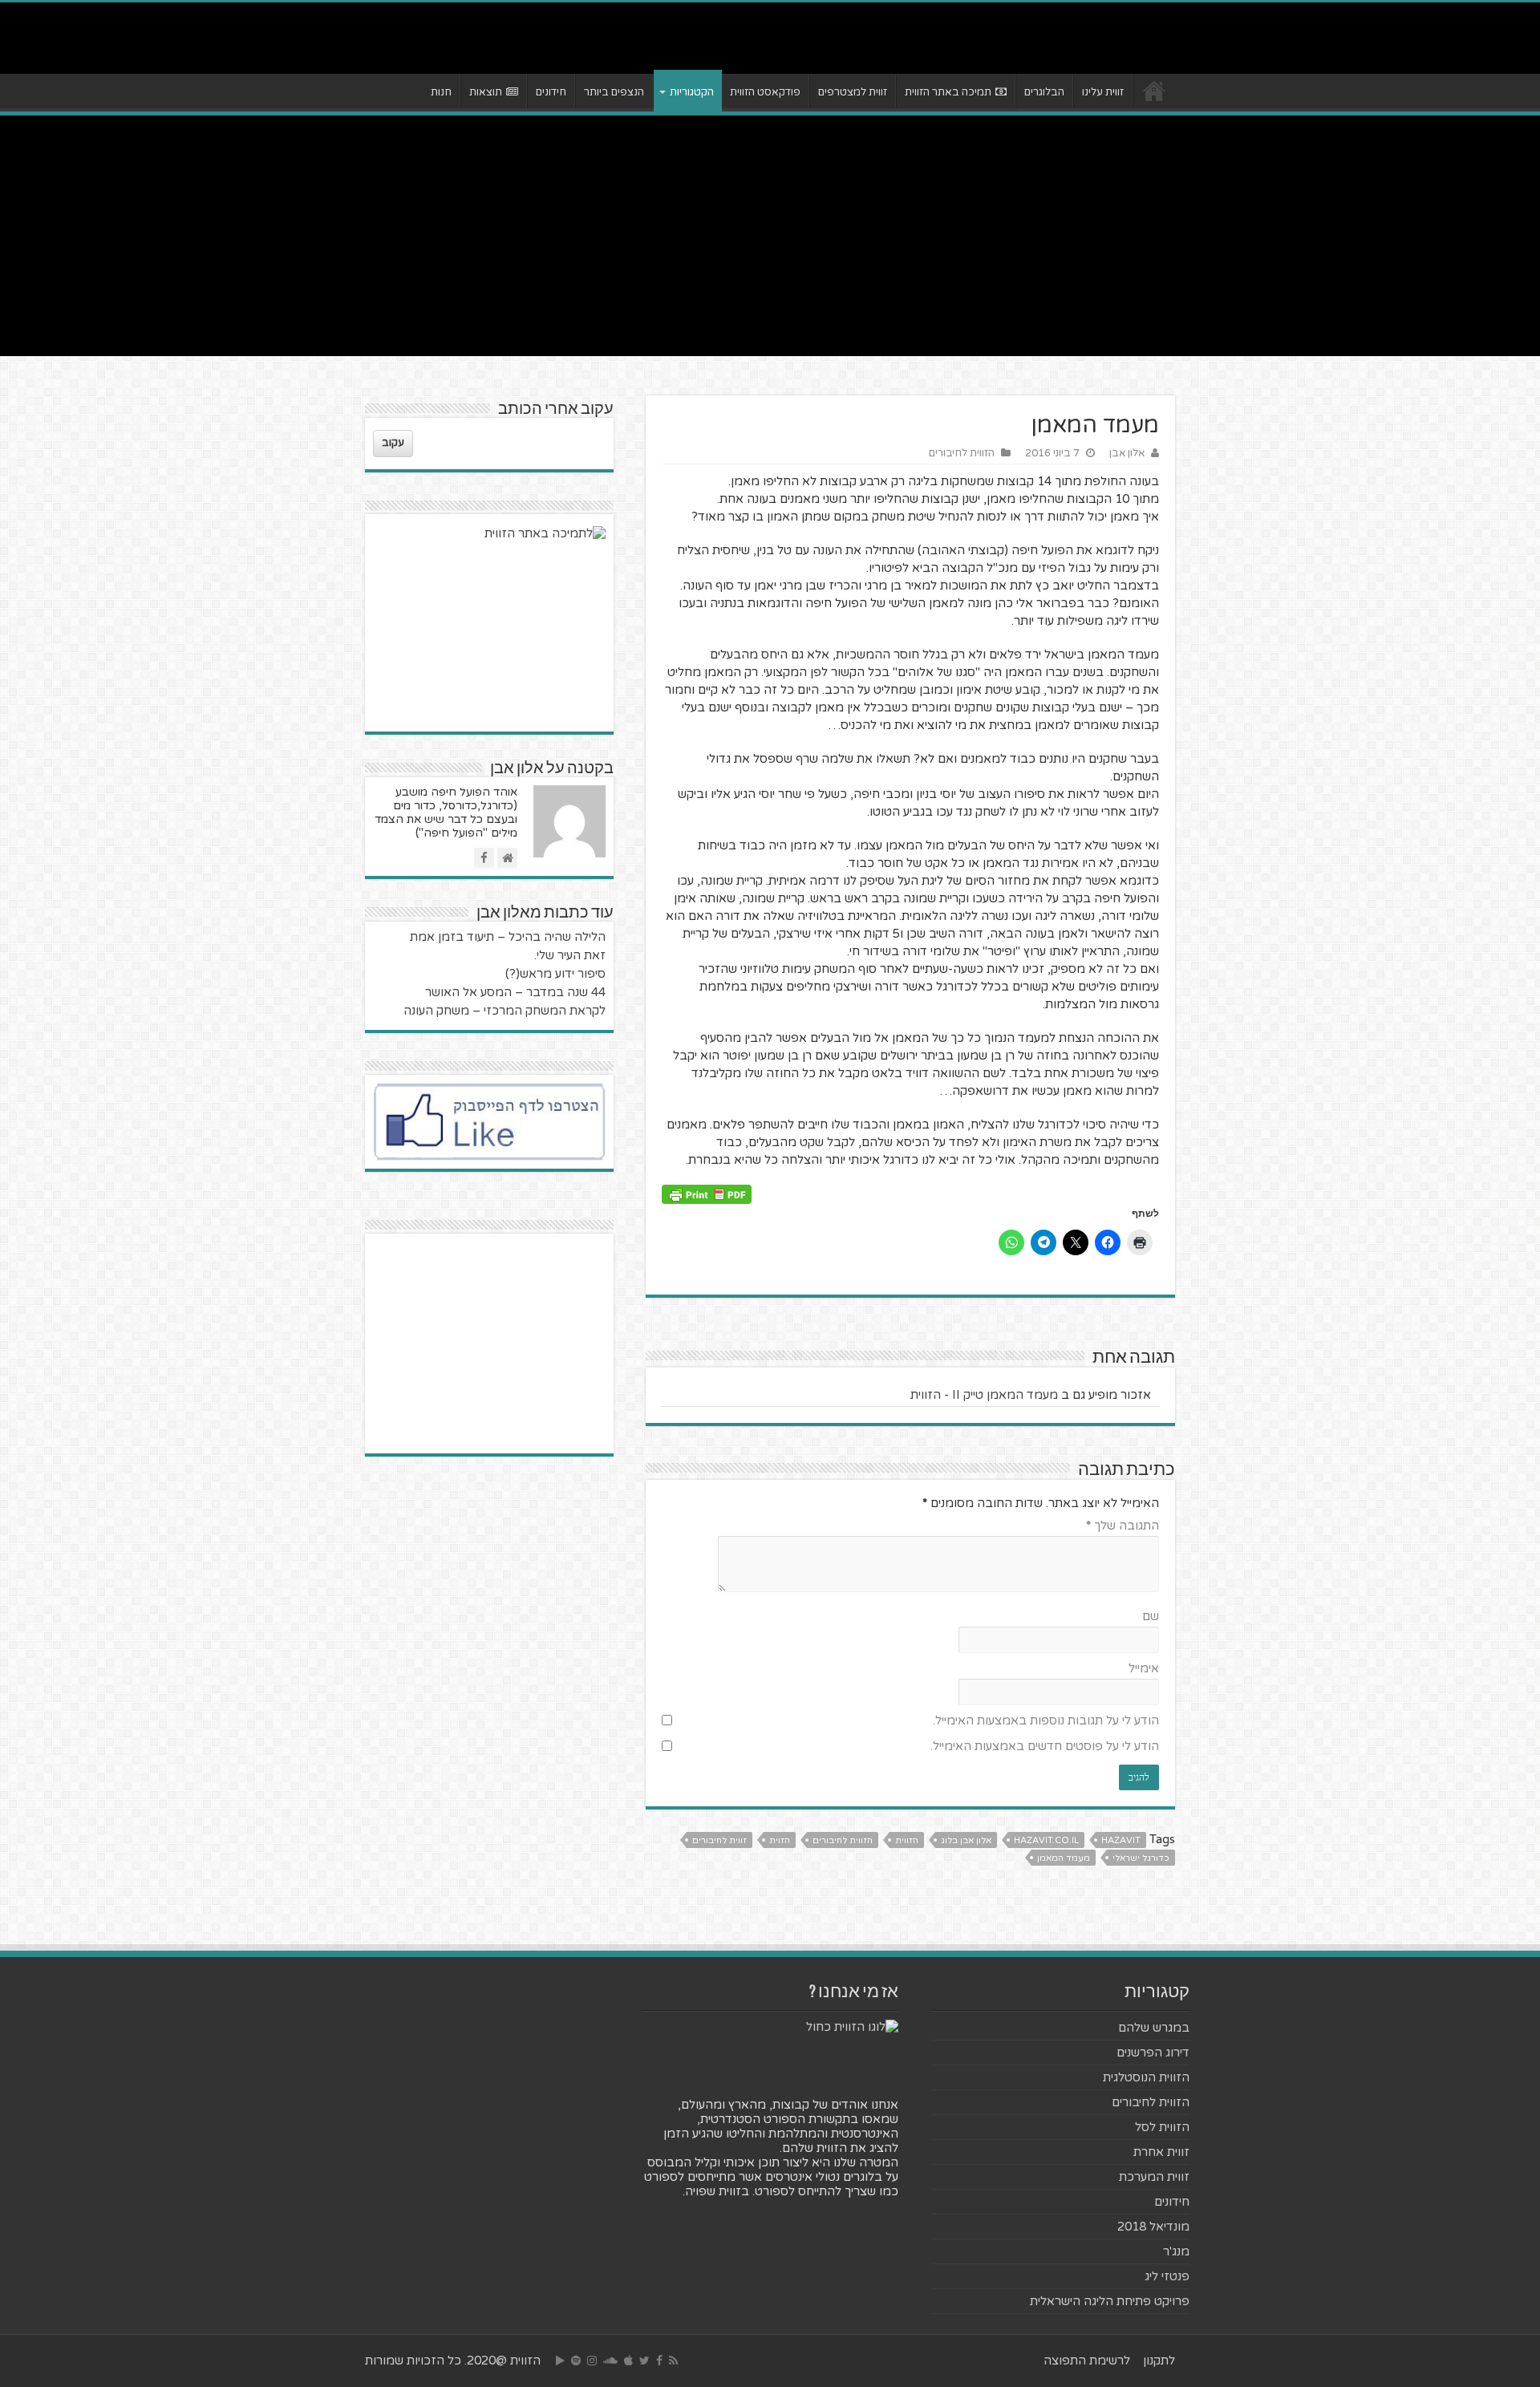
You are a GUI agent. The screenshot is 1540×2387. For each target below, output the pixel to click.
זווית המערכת (1154, 2177)
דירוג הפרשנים (1153, 2053)
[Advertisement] (770, 236)
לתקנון (1159, 2361)
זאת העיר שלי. (570, 955)
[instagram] (592, 2361)
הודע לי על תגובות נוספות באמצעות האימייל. (1046, 1720)
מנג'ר (1176, 2251)
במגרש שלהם (1154, 2028)
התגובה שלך (1123, 1526)
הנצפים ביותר (614, 92)
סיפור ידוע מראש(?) (555, 974)
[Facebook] (659, 2361)
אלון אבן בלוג (966, 1840)
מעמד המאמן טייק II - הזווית (984, 1395)
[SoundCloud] (610, 2361)
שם (1151, 1616)
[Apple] (628, 2361)
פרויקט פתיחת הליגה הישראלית (1110, 2301)
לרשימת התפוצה (1087, 2361)
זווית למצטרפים (853, 92)
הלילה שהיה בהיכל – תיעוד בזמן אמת (508, 937)
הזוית (780, 1840)
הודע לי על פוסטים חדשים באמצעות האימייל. (1045, 1746)
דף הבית (1154, 91)
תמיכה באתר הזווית (948, 92)
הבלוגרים (1044, 92)
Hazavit (1121, 1840)
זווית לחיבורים (719, 1840)
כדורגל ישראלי (1141, 1858)
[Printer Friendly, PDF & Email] (707, 1194)
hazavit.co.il (1046, 1840)
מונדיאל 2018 (1153, 2227)
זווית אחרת (1161, 2152)
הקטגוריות (692, 92)
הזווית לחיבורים (962, 453)
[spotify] (576, 2361)
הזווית (907, 1840)
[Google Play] (560, 2361)
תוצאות (486, 92)
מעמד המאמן (1064, 1858)
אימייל (1144, 1668)
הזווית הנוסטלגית (1146, 2077)
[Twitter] (644, 2361)
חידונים (551, 92)
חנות (441, 92)
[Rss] (673, 2361)
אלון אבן (1127, 453)
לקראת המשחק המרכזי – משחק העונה (505, 1011)
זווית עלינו (1103, 92)
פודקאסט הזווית (765, 92)
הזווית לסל (1162, 2127)
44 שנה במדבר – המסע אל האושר (515, 992)
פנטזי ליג (1167, 2276)
